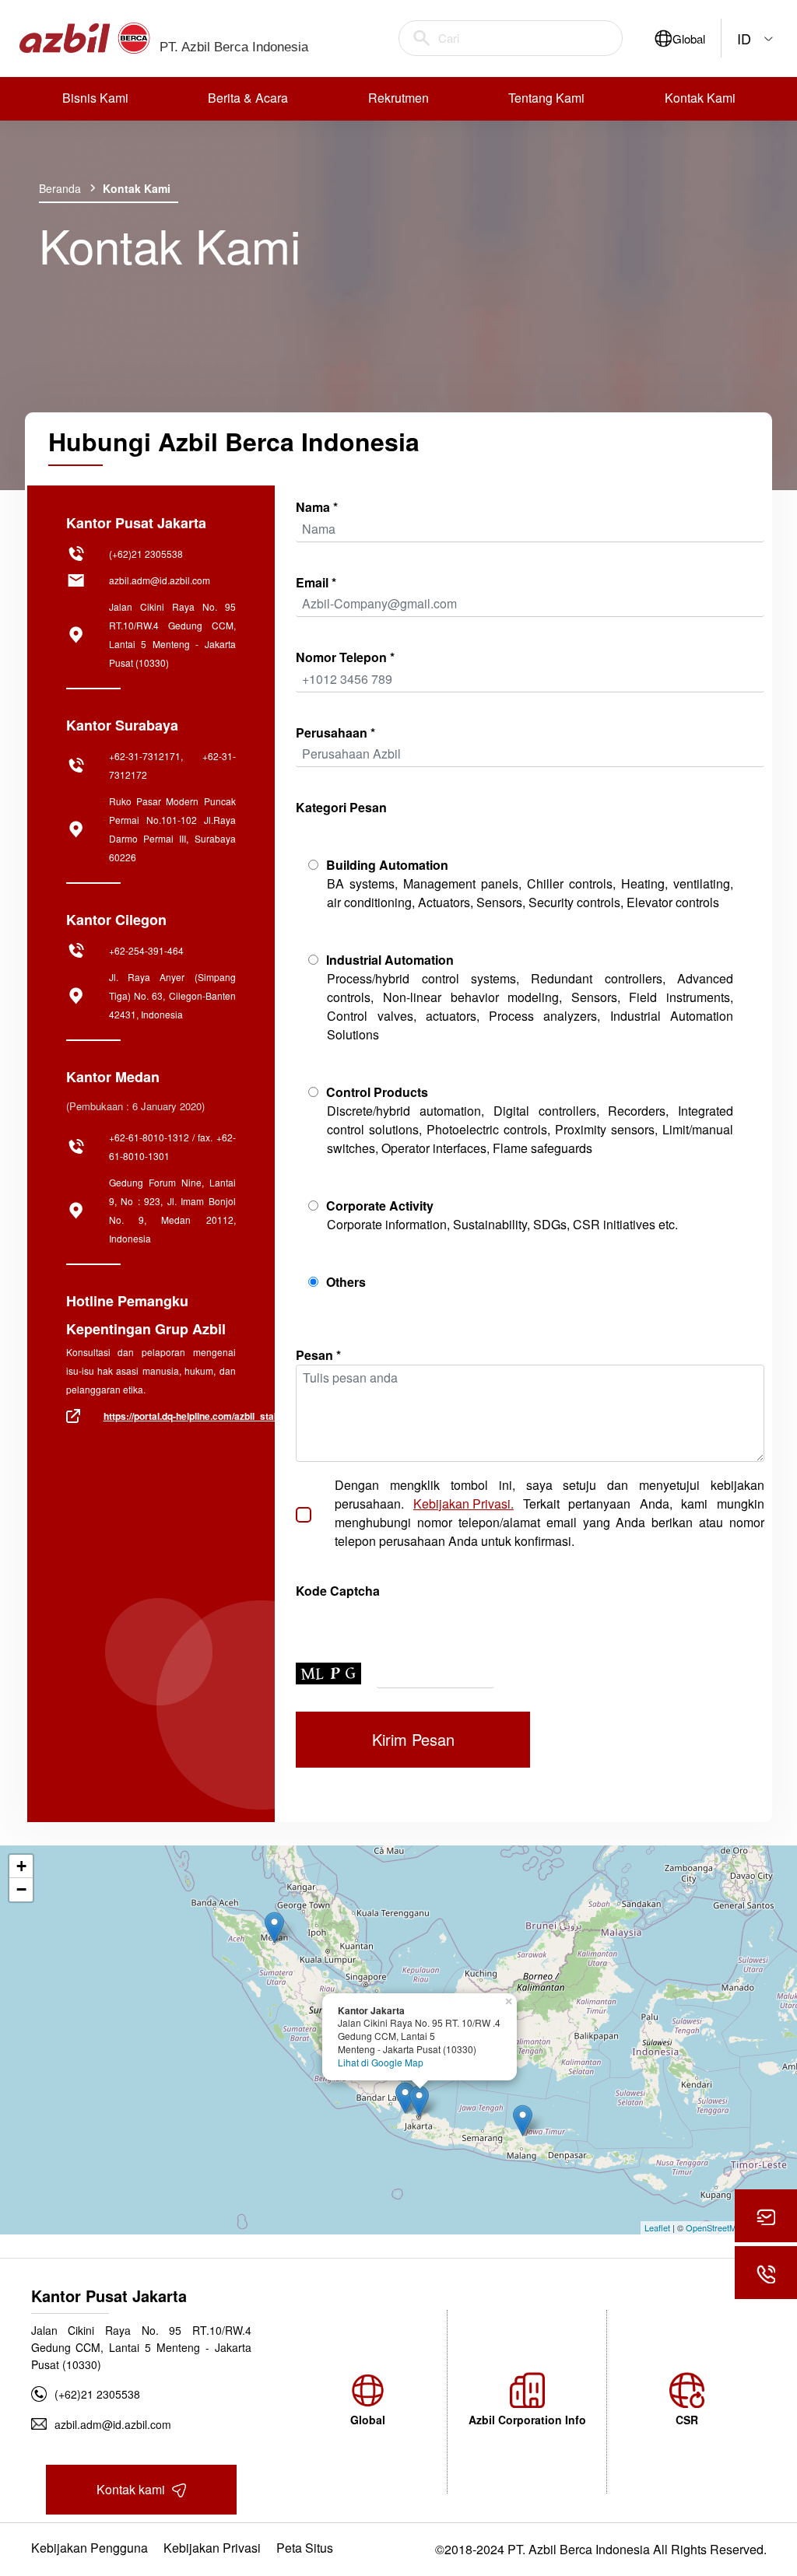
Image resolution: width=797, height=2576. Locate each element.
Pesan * (318, 1355)
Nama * (317, 507)
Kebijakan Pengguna (90, 2548)
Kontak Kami (700, 98)
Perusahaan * (335, 732)
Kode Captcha (338, 1591)
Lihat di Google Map (381, 2063)
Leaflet (657, 2227)
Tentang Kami (546, 98)
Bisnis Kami (95, 98)
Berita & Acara (248, 98)
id (744, 38)
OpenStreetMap (716, 2227)
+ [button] (21, 1866)
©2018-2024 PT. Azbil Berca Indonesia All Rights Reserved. (601, 2549)
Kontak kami (132, 2489)
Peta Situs (305, 2548)
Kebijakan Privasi (212, 2548)
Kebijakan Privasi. (463, 1504)
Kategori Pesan (341, 807)
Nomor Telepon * (345, 657)
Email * (316, 582)
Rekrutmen (398, 98)
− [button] (21, 1889)
